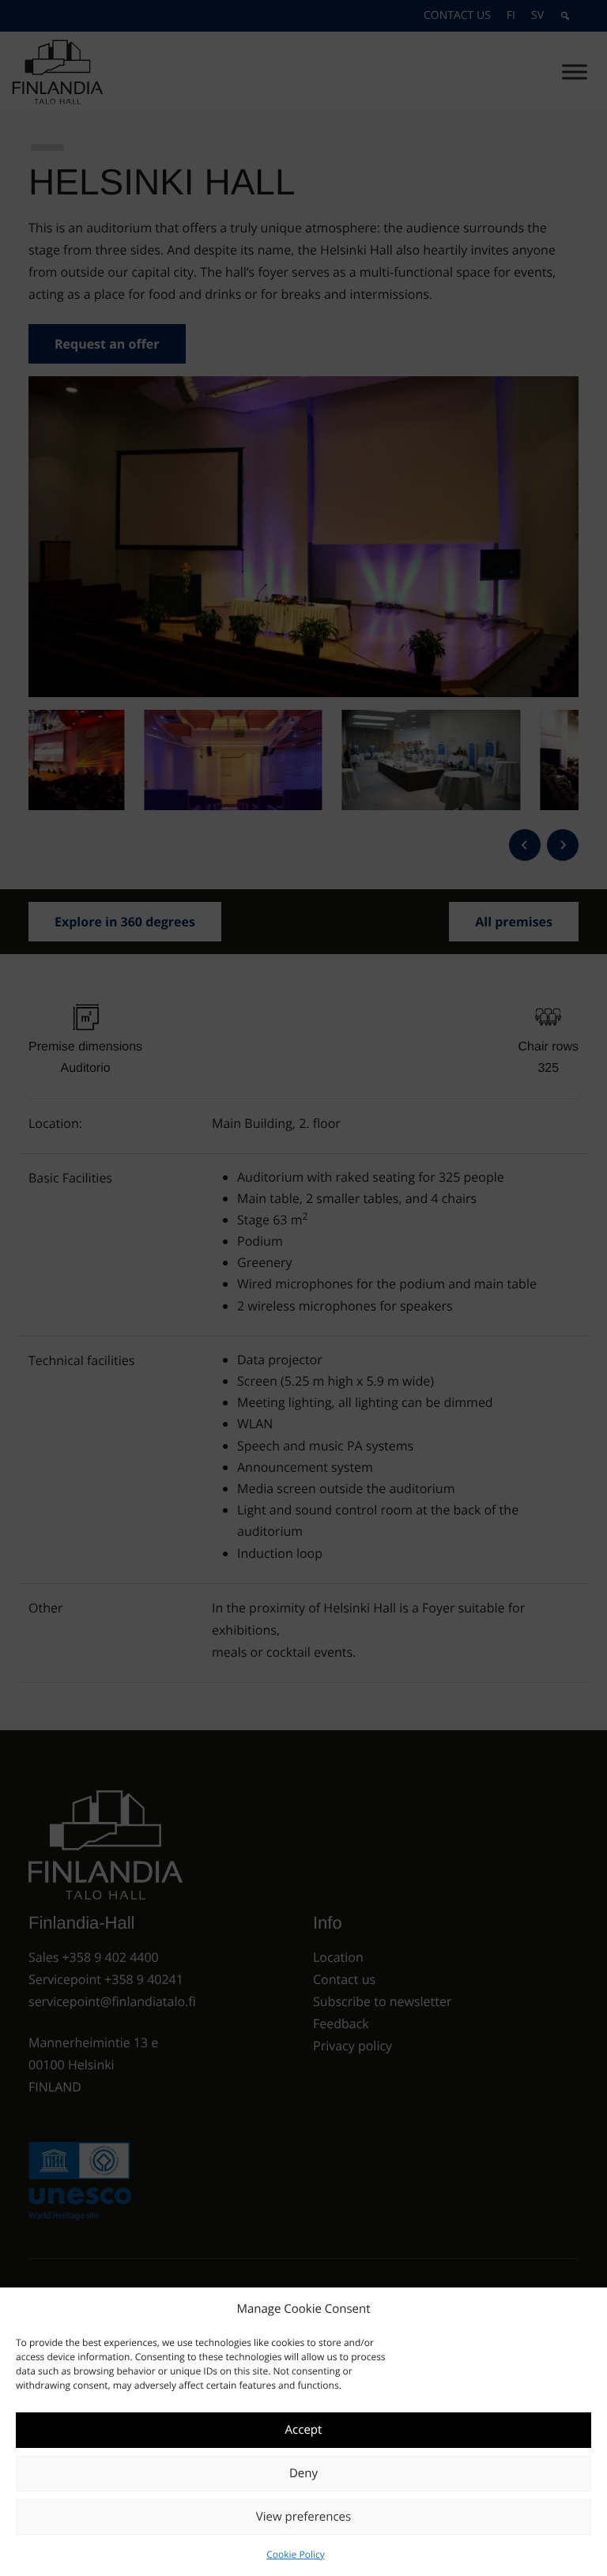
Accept (304, 2430)
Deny (303, 2473)
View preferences (303, 2517)
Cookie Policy (295, 2554)
